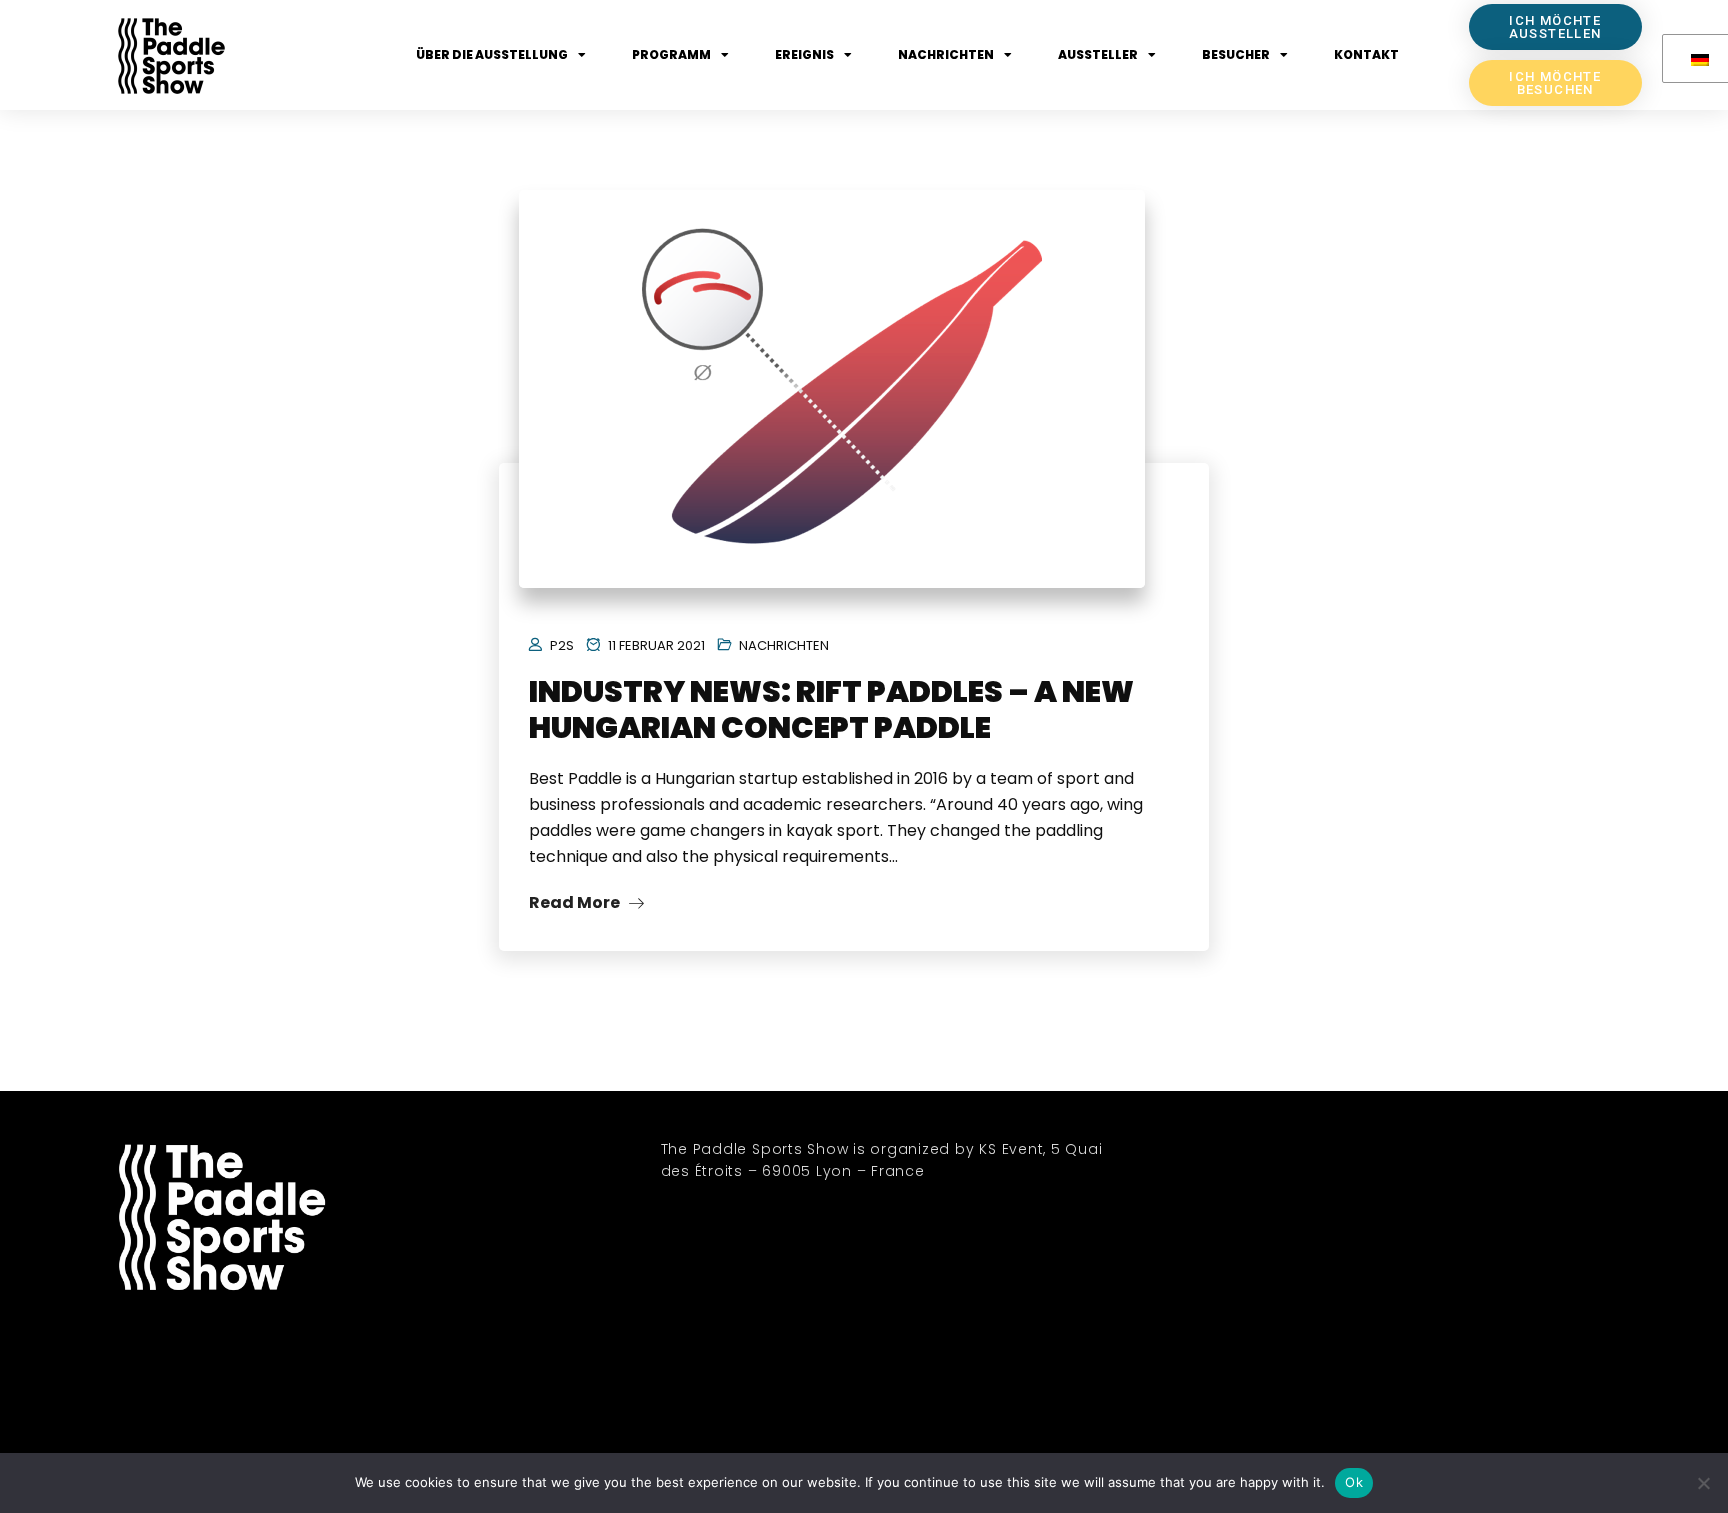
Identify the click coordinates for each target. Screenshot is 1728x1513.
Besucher (1236, 54)
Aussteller (1098, 54)
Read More (576, 902)
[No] (1703, 1483)
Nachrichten (946, 54)
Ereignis (804, 54)
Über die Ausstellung (492, 54)
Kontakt (1366, 54)
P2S (562, 645)
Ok (1354, 1482)
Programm (671, 54)
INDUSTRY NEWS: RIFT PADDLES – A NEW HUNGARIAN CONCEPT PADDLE (831, 709)
